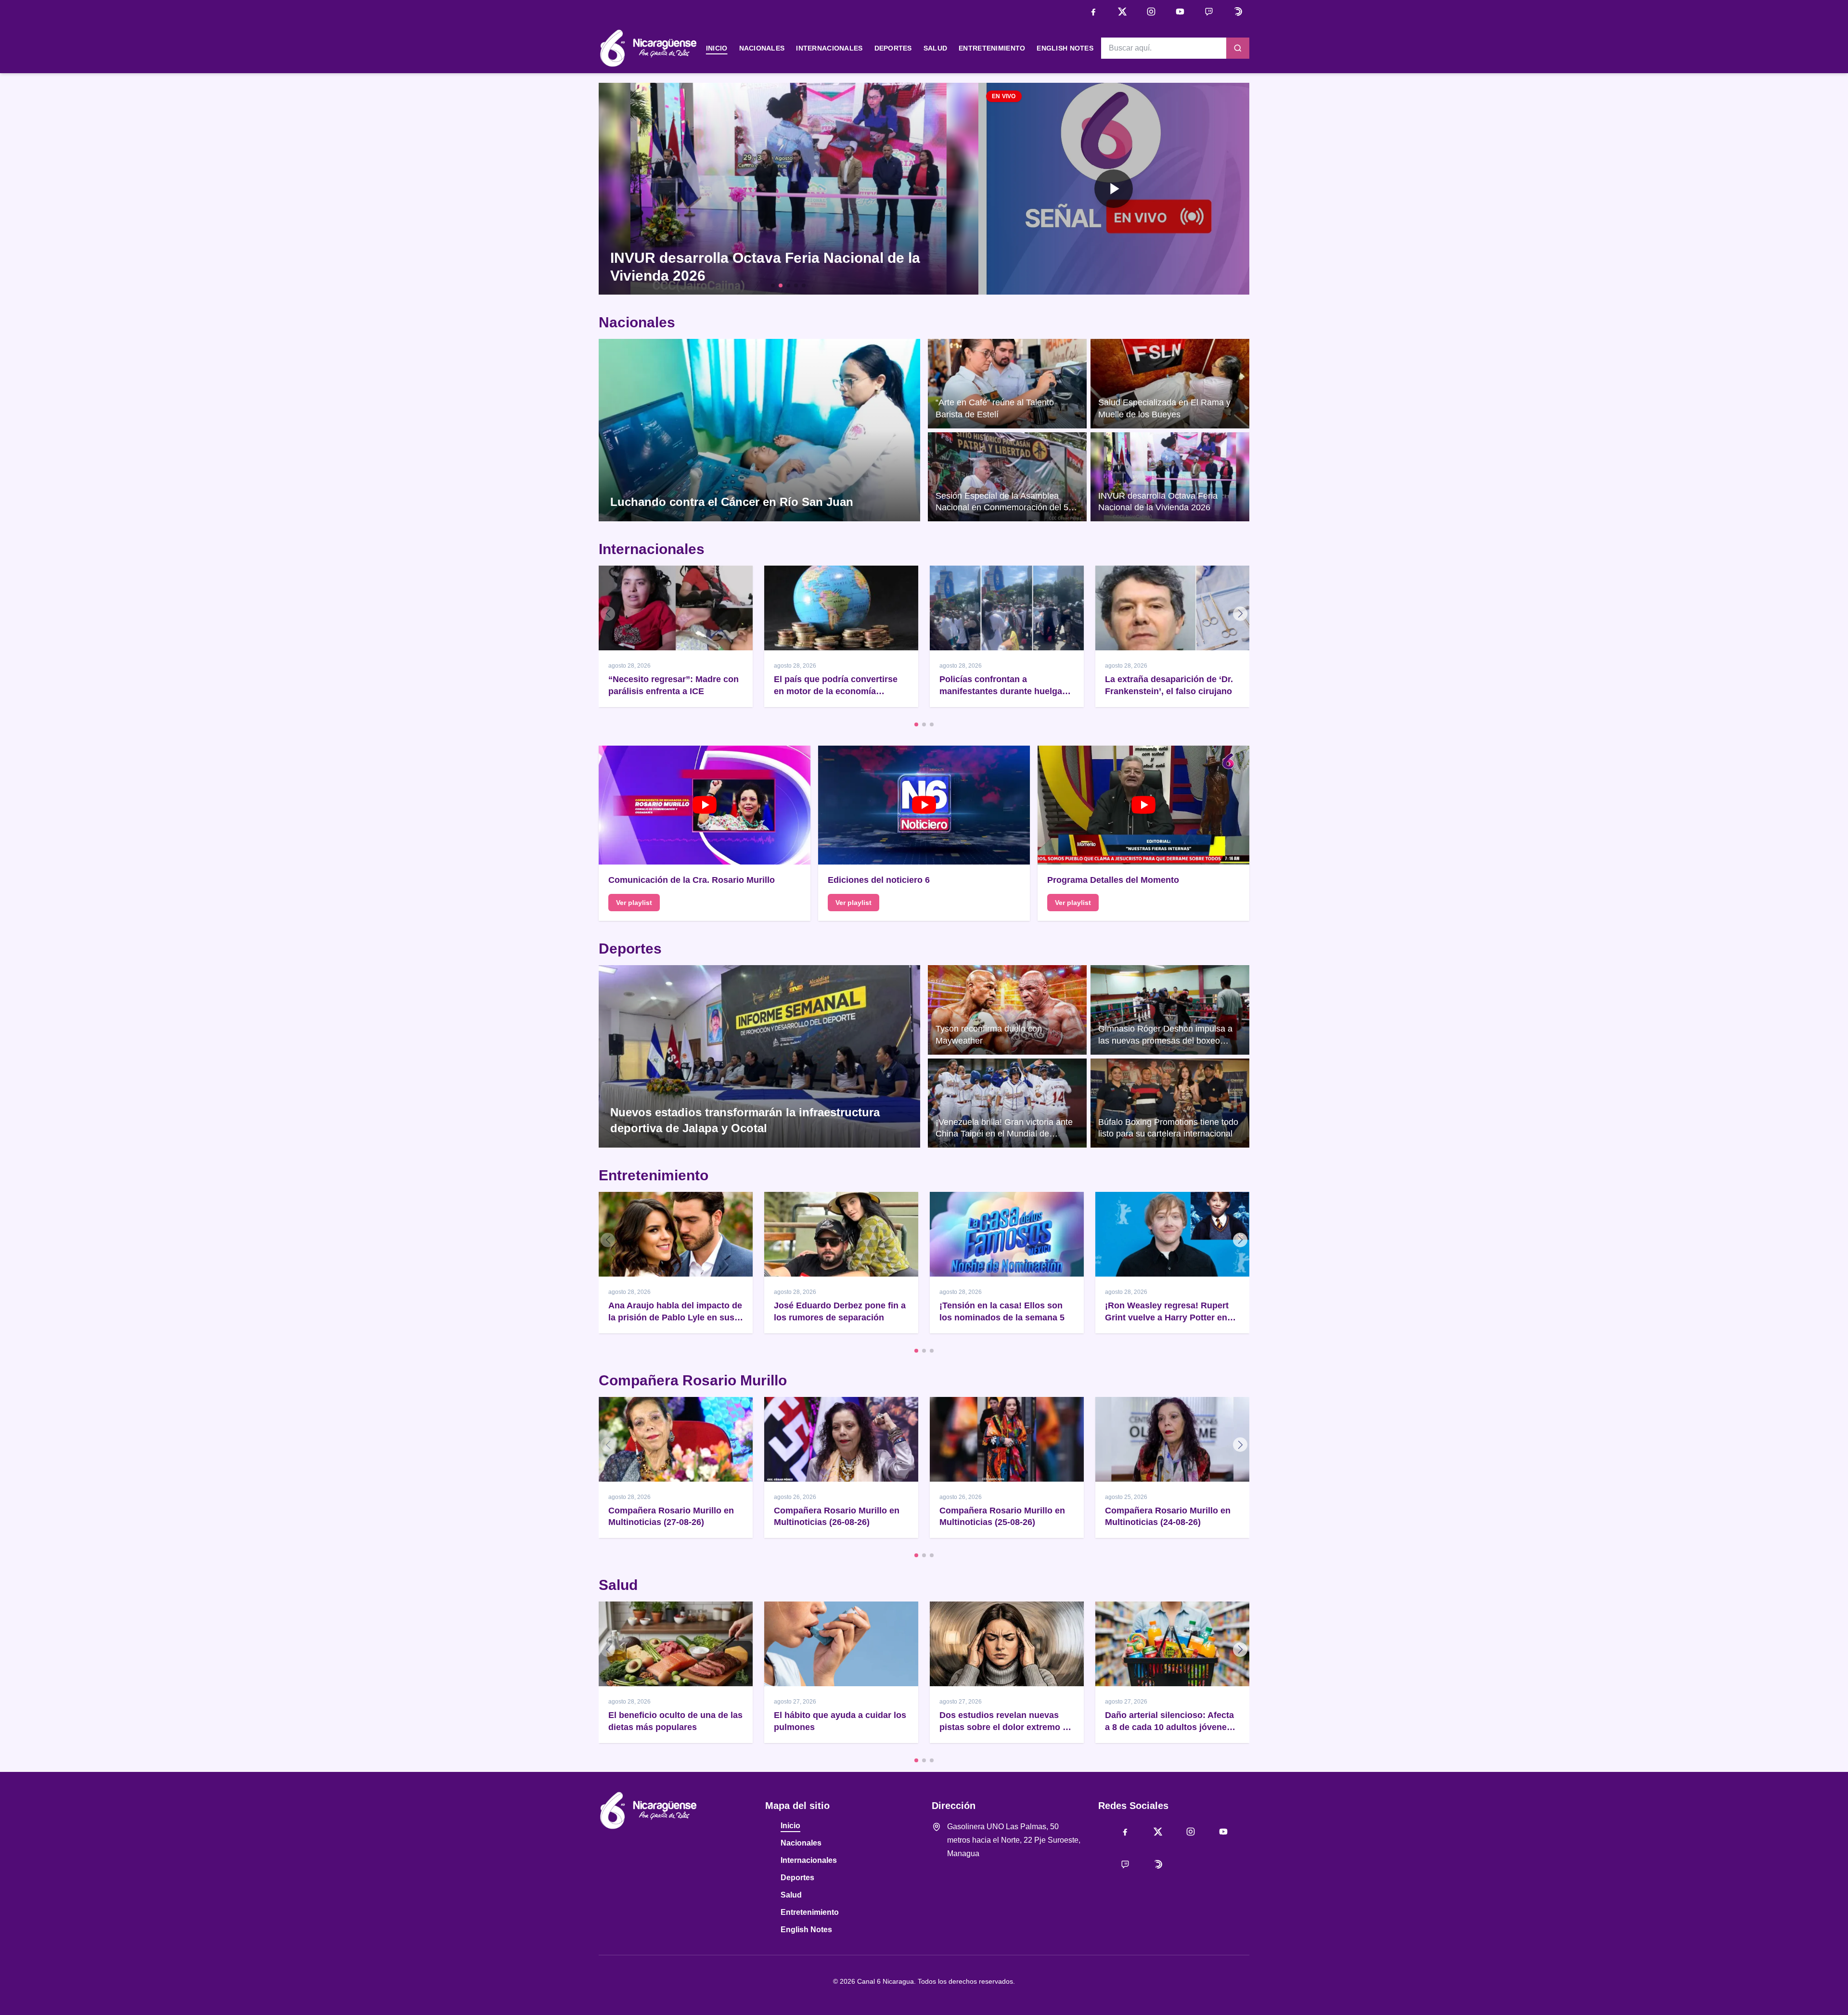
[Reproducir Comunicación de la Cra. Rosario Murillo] (705, 805)
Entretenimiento (992, 48)
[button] (1114, 189)
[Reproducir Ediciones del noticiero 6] (924, 805)
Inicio (717, 48)
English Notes (1065, 48)
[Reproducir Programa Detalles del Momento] (1143, 805)
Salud (935, 48)
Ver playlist (634, 903)
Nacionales (762, 48)
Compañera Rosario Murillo (693, 1380)
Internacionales (829, 48)
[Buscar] (1238, 48)
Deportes (893, 48)
